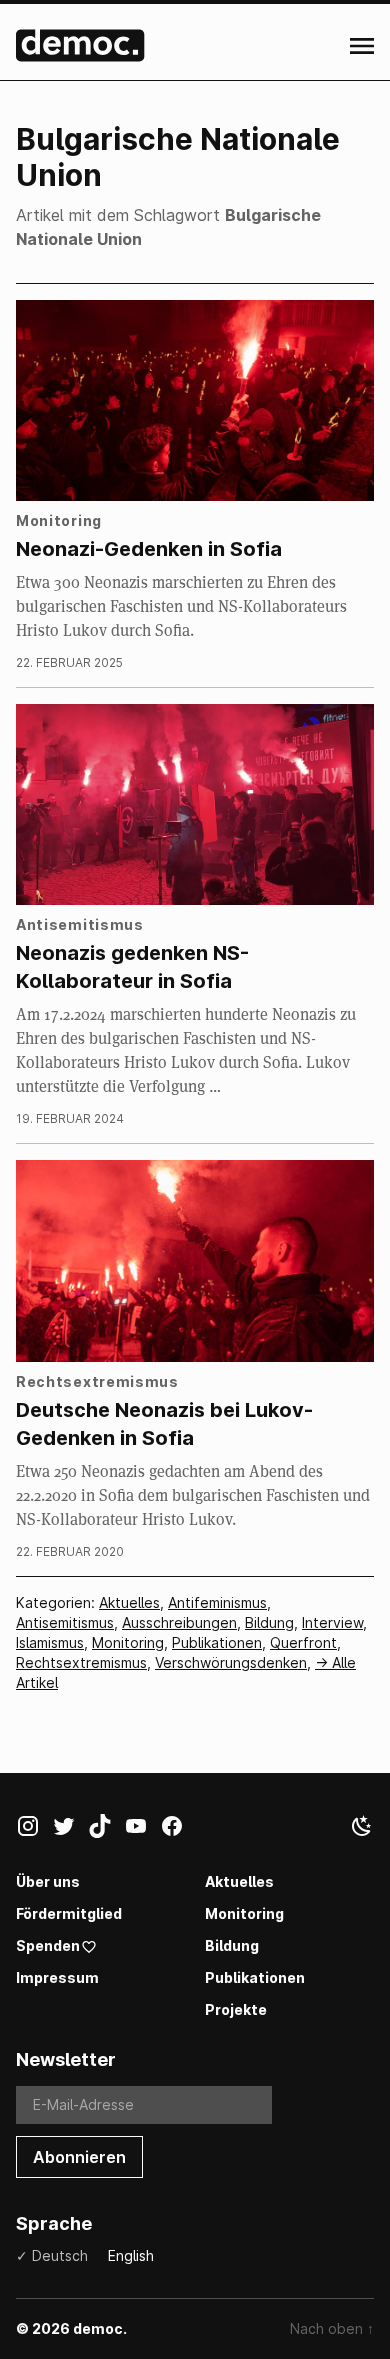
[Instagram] (34, 1830)
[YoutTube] (142, 1830)
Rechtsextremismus (81, 1662)
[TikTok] (106, 1830)
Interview (332, 1622)
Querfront (303, 1642)
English (131, 2255)
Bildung (269, 1622)
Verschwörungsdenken (231, 1662)
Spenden (48, 1945)
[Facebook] (178, 1830)
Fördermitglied (69, 1913)
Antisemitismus (65, 1622)
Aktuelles (129, 1602)
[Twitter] (70, 1830)
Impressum (57, 1977)
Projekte (236, 2009)
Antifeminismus (217, 1602)
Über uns (48, 1881)
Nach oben (332, 2328)
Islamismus (50, 1642)
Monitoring (128, 1642)
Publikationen (217, 1642)
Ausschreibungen (179, 1622)
